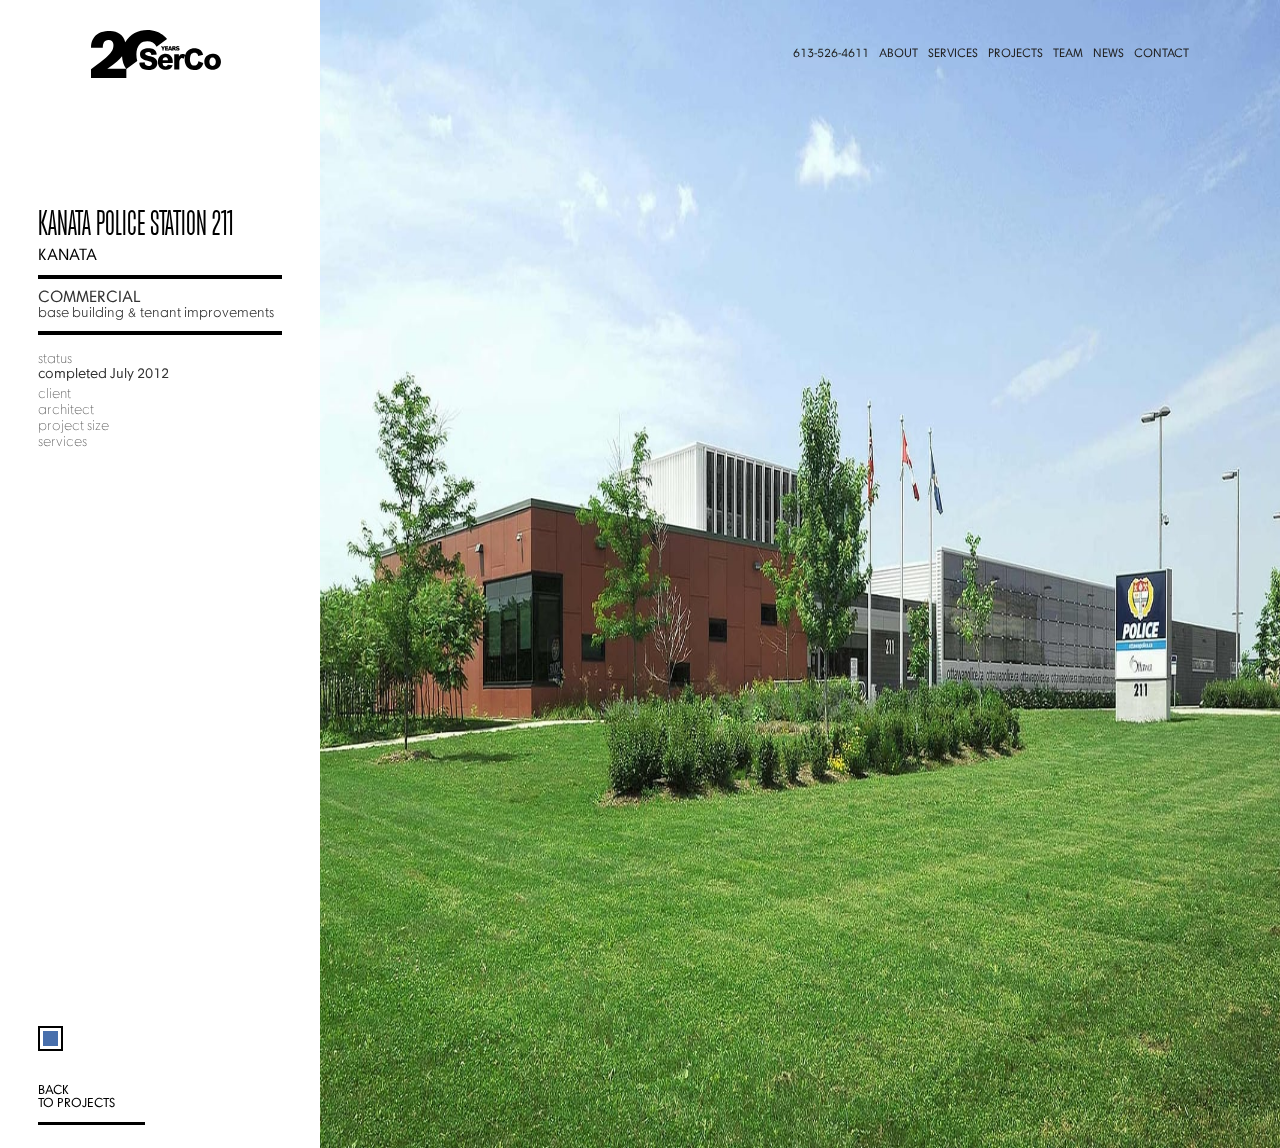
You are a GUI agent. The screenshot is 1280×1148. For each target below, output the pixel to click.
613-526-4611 (831, 54)
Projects (1015, 54)
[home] (182, 54)
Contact (1161, 54)
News (1108, 54)
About (898, 54)
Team (1068, 54)
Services (953, 54)
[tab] (50, 1029)
